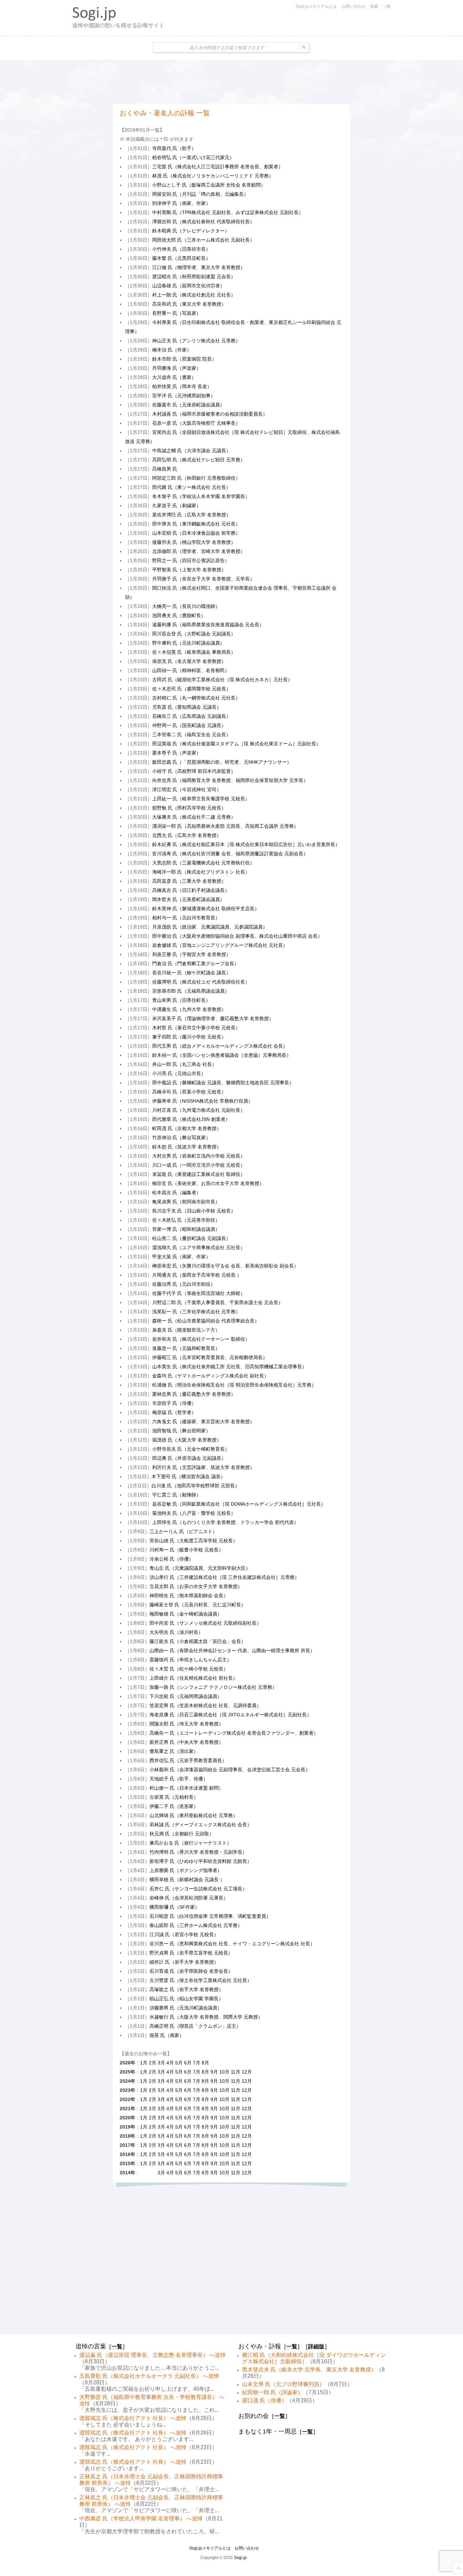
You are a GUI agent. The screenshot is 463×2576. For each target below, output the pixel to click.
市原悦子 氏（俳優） (174, 1403)
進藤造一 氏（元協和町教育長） (186, 1348)
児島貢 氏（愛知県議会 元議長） (187, 707)
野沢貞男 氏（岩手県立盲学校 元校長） (191, 1953)
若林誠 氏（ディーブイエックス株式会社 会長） (201, 1825)
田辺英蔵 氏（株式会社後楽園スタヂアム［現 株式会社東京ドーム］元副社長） (237, 744)
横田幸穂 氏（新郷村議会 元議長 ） (187, 1879)
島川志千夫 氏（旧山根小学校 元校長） (194, 1211)
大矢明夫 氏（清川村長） (176, 1632)
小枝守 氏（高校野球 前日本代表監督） (194, 771)
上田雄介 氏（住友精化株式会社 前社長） (194, 1678)
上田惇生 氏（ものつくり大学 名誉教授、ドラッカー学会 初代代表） (225, 1522)
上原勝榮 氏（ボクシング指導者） (186, 1870)
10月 (224, 2072)
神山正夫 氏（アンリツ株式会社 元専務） (196, 341)
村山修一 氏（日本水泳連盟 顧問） (186, 1788)
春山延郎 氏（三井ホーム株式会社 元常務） (196, 1925)
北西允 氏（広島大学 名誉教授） (187, 835)
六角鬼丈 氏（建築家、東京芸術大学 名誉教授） (203, 1421)
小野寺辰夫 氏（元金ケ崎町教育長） (191, 1449)
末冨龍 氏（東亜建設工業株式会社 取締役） (199, 1174)
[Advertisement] (231, 82)
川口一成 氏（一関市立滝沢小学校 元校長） (199, 1165)
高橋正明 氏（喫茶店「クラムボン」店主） (195, 2026)
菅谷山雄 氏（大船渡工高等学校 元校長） (194, 1541)
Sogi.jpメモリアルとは (316, 6)
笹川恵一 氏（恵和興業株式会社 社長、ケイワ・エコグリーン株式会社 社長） (232, 1944)
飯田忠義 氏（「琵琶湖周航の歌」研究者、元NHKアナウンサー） (222, 762)
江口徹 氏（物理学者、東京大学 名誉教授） (199, 267)
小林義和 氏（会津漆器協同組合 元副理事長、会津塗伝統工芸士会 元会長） (230, 1770)
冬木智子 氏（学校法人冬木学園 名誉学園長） (201, 496)
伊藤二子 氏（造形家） (174, 1806)
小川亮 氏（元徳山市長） (179, 1073)
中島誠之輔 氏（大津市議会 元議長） (192, 451)
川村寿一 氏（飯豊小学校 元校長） (186, 1550)
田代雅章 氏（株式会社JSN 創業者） (191, 1119)
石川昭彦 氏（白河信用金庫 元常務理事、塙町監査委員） (210, 1916)
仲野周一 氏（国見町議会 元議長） (189, 725)
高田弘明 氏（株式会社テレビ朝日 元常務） (199, 460)
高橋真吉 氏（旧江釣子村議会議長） (191, 890)
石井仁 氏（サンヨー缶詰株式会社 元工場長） (198, 1889)
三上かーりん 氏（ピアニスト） (183, 1531)
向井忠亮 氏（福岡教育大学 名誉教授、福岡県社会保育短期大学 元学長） (230, 780)
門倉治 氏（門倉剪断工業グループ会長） (196, 963)
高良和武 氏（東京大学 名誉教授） (189, 304)
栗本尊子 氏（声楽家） (177, 753)
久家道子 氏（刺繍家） (177, 505)
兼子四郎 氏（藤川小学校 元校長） (189, 1037)
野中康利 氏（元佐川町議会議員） (188, 643)
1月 (144, 2063)
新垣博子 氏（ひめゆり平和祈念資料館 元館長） (201, 1861)
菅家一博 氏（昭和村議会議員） (186, 1229)
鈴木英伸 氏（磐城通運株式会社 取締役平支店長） (206, 909)
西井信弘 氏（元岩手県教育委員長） (188, 1760)
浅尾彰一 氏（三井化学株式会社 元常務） (196, 1312)
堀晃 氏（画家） (167, 2035)
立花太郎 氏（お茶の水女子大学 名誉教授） (196, 1586)
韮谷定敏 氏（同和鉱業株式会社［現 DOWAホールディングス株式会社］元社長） (239, 1504)
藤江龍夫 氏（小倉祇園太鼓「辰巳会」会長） (198, 1641)
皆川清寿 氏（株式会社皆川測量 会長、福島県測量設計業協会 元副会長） (230, 854)
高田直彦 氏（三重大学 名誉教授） (189, 881)
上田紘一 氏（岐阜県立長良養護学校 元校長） (201, 799)
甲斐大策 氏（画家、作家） (181, 1257)
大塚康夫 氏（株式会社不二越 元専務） (194, 817)
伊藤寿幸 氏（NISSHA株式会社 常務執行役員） (203, 1101)
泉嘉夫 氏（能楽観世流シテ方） (186, 1330)
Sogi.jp (240, 2558)
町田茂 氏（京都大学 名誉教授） (187, 1128)
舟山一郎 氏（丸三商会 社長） (184, 1064)
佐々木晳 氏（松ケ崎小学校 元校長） (189, 1669)
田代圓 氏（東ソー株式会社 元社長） (192, 487)
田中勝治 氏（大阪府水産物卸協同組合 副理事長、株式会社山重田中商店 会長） (237, 936)
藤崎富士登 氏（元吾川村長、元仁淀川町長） (198, 1605)
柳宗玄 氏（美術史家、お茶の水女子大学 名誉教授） (208, 1183)
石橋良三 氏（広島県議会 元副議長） (192, 716)
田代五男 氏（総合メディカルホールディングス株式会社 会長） (220, 1046)
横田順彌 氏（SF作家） (175, 1907)
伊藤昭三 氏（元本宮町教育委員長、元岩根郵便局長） (210, 1357)
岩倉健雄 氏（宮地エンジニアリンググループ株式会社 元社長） (220, 945)
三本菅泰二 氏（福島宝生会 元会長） (192, 734)
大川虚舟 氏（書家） (174, 377)
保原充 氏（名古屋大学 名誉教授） (189, 661)
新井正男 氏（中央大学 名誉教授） (186, 1742)
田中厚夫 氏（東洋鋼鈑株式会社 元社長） (196, 524)
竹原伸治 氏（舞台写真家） (181, 1138)
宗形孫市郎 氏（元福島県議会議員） (191, 991)
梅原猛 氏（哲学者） (174, 1412)
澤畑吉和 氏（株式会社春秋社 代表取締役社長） (203, 222)
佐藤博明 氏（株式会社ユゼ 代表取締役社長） (201, 982)
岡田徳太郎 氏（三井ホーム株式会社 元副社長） (203, 240)
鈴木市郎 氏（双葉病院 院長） (184, 359)
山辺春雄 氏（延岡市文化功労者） (188, 286)
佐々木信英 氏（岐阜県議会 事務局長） (194, 652)
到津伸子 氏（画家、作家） (181, 203)
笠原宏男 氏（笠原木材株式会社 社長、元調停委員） (205, 1705)
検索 (374, 6)
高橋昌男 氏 (165, 469)
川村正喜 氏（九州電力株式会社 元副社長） (199, 1110)
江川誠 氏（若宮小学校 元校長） (184, 1934)
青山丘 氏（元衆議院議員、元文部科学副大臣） (200, 1568)
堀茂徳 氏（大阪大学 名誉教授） (187, 1440)
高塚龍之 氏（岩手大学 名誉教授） (186, 1989)
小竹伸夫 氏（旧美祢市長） (181, 249)
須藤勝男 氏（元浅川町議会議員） (186, 2008)
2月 (153, 2063)
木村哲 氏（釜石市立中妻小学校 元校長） (196, 1028)
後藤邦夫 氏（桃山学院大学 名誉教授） (194, 542)
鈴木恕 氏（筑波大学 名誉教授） (187, 1147)
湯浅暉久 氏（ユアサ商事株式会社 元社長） (199, 1247)
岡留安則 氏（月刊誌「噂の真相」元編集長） (200, 194)
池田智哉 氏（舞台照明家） (181, 1431)
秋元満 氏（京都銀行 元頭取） (182, 1834)
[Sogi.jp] (94, 19)
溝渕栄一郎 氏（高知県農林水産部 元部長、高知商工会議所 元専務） (225, 826)
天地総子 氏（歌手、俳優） (179, 1779)
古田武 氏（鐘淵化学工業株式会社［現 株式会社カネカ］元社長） (222, 680)
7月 (197, 2063)
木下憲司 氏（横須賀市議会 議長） (188, 1476)
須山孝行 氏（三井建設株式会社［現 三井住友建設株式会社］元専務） (224, 1577)
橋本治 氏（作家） (172, 350)
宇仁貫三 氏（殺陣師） (177, 1495)
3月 (161, 2063)
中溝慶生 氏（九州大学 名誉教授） (189, 1009)
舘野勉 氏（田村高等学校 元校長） (189, 808)
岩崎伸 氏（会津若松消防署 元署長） (189, 1898)
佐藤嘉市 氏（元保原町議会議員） (188, 405)
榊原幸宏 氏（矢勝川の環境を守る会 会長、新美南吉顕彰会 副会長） (225, 1266)
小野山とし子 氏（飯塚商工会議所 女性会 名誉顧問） (209, 185)
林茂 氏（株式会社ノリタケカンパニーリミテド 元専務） (213, 176)
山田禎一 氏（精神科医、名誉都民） (191, 670)
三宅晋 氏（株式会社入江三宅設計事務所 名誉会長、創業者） (218, 167)
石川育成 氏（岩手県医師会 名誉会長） (191, 1971)
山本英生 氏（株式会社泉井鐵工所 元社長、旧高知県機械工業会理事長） (229, 1367)
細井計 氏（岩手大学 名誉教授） (184, 1962)
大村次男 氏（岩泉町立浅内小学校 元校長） (199, 1156)
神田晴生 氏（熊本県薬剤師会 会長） (189, 1596)
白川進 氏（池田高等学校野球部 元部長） (196, 1486)
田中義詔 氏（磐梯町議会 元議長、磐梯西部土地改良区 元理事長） (223, 1083)
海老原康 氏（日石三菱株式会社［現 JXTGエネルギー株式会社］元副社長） (230, 1715)
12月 (247, 2072)
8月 (205, 2063)
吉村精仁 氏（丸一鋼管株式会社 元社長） (196, 698)
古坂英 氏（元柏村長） (174, 1797)
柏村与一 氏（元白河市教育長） (186, 918)
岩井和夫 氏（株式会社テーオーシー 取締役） (201, 1339)
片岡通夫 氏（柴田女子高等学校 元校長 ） (197, 1275)
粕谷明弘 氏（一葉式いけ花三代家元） (193, 157)
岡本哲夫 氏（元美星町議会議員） (188, 899)
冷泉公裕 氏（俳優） (172, 1559)
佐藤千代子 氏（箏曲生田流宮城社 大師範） (199, 1293)
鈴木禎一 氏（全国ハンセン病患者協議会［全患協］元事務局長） (222, 1055)
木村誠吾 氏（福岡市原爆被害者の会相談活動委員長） (210, 414)
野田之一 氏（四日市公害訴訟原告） (191, 560)
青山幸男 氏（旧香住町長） (181, 1000)
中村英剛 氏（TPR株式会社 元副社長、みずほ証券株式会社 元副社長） (228, 212)
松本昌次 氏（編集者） (177, 1192)
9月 (214, 2072)
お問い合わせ (354, 6)
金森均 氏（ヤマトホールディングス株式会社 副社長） (210, 1376)
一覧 (387, 6)
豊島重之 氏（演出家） (174, 1751)
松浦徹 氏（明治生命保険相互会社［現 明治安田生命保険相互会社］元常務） (234, 1385)
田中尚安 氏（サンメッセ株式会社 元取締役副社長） (205, 1623)
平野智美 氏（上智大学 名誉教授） (189, 570)
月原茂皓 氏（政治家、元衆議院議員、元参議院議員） (210, 927)
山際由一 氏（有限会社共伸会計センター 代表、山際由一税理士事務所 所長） (232, 1650)
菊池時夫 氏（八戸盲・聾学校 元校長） (194, 1513)
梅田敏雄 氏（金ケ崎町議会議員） (186, 1614)
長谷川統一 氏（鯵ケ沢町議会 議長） (192, 973)
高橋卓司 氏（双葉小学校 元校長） (189, 1092)
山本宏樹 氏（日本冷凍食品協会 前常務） (196, 533)
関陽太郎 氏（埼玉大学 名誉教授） (186, 1724)
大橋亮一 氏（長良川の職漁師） (186, 606)
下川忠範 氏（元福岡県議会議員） (186, 1696)
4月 (170, 2063)
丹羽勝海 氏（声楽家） (177, 368)
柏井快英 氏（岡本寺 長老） (182, 386)
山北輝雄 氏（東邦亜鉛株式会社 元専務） (194, 1815)
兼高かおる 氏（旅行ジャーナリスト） (190, 1843)
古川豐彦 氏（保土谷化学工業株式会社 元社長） (201, 1980)
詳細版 (316, 2346)
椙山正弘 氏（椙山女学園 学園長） (186, 1999)
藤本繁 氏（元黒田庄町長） (181, 258)
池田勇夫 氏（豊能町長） (179, 615)
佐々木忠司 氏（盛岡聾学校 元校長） (192, 689)
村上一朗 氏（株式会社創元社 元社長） (194, 295)
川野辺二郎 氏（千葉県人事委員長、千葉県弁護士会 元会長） (218, 1302)
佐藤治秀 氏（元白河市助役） (184, 1284)
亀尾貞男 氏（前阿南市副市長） (186, 1202)
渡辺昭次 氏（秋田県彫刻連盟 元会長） (194, 276)
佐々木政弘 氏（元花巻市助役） (186, 1220)
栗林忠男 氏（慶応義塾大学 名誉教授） (194, 1394)
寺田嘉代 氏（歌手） (174, 148)
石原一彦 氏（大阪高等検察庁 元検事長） (196, 423)
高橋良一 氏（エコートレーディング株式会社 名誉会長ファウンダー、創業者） (234, 1733)
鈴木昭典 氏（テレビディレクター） (191, 231)
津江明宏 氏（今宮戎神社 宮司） (187, 789)
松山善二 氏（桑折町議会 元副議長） (192, 1238)
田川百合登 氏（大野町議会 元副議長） (194, 634)
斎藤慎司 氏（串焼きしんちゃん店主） (190, 1660)
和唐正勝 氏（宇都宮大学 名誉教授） (192, 954)
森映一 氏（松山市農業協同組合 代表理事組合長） (206, 1321)
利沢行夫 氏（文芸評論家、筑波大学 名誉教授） (203, 1467)
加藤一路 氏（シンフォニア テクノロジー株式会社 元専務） (213, 1687)
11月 (236, 2072)
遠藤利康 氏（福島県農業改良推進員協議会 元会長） (208, 625)
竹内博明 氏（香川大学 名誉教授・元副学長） (198, 1852)
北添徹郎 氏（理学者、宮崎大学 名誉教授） (199, 551)
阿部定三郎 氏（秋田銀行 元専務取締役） (196, 478)
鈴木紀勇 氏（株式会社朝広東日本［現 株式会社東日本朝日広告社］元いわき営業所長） (246, 844)
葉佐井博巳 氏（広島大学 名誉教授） (192, 515)
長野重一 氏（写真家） (177, 313)
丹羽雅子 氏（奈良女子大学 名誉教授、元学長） (203, 579)
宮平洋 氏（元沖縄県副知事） (184, 396)
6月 (188, 2063)
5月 (179, 2063)
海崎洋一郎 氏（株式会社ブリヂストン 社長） (201, 872)
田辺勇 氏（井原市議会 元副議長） (189, 1458)
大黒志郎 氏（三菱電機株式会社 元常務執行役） (203, 863)
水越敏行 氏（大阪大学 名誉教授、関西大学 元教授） (206, 2017)
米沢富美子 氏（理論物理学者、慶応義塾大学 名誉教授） (213, 1018)
